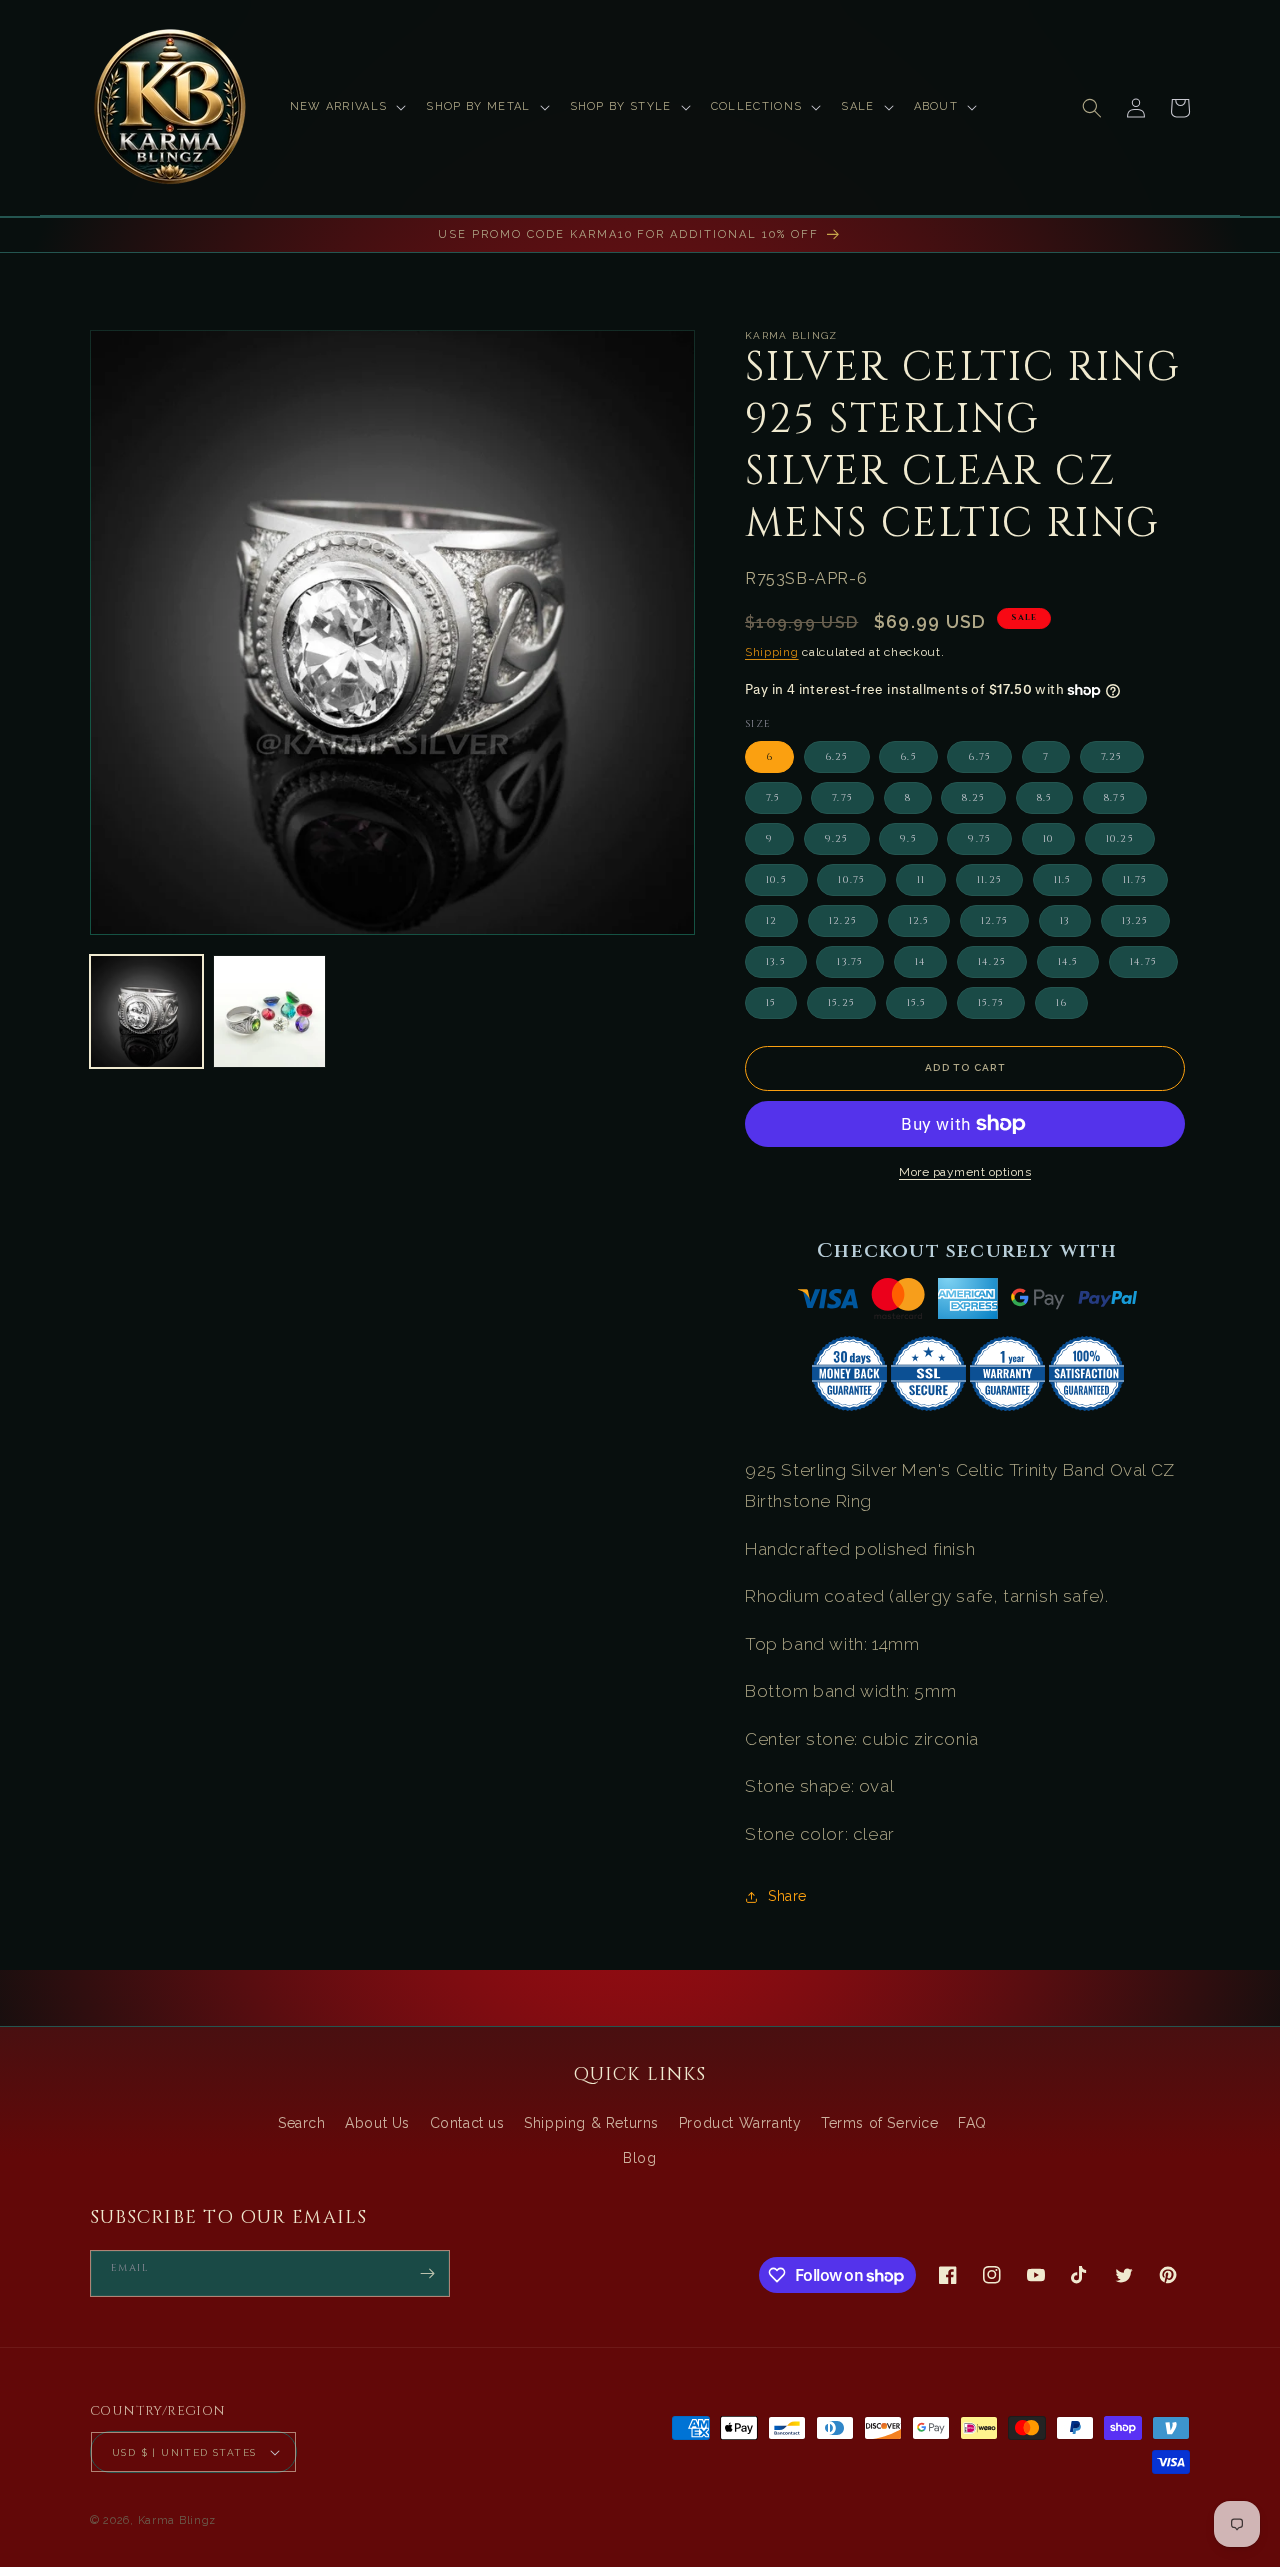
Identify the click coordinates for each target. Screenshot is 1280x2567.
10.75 (851, 880)
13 (1065, 921)
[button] (346, 107)
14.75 (1143, 962)
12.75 (994, 921)
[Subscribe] (427, 2273)
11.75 (1135, 880)
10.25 (1120, 839)
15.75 (991, 1003)
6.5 (908, 757)
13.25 (1135, 921)
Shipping (772, 652)
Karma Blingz (177, 2520)
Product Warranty (740, 2123)
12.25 (843, 921)
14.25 (992, 962)
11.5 (1063, 880)
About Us (377, 2123)
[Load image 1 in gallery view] (146, 1011)
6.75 (979, 757)
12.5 (919, 921)
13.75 (850, 962)
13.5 (776, 962)
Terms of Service (880, 2123)
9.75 (979, 839)
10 (1048, 839)
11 (921, 880)
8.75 (1115, 798)
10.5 (776, 880)
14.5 (1068, 962)
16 (1061, 1003)
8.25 (973, 798)
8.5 (1045, 798)
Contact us (467, 2123)
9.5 (908, 839)
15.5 (917, 1003)
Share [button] (787, 1896)
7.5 (773, 798)
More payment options (965, 1172)
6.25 (837, 757)
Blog (639, 2158)
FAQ (972, 2123)
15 (771, 1003)
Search (302, 2123)
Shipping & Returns (591, 2123)
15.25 (841, 1003)
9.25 (837, 839)
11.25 (989, 880)
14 (920, 962)
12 (771, 921)
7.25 (1112, 757)
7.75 (842, 798)
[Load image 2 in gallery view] (269, 1011)
